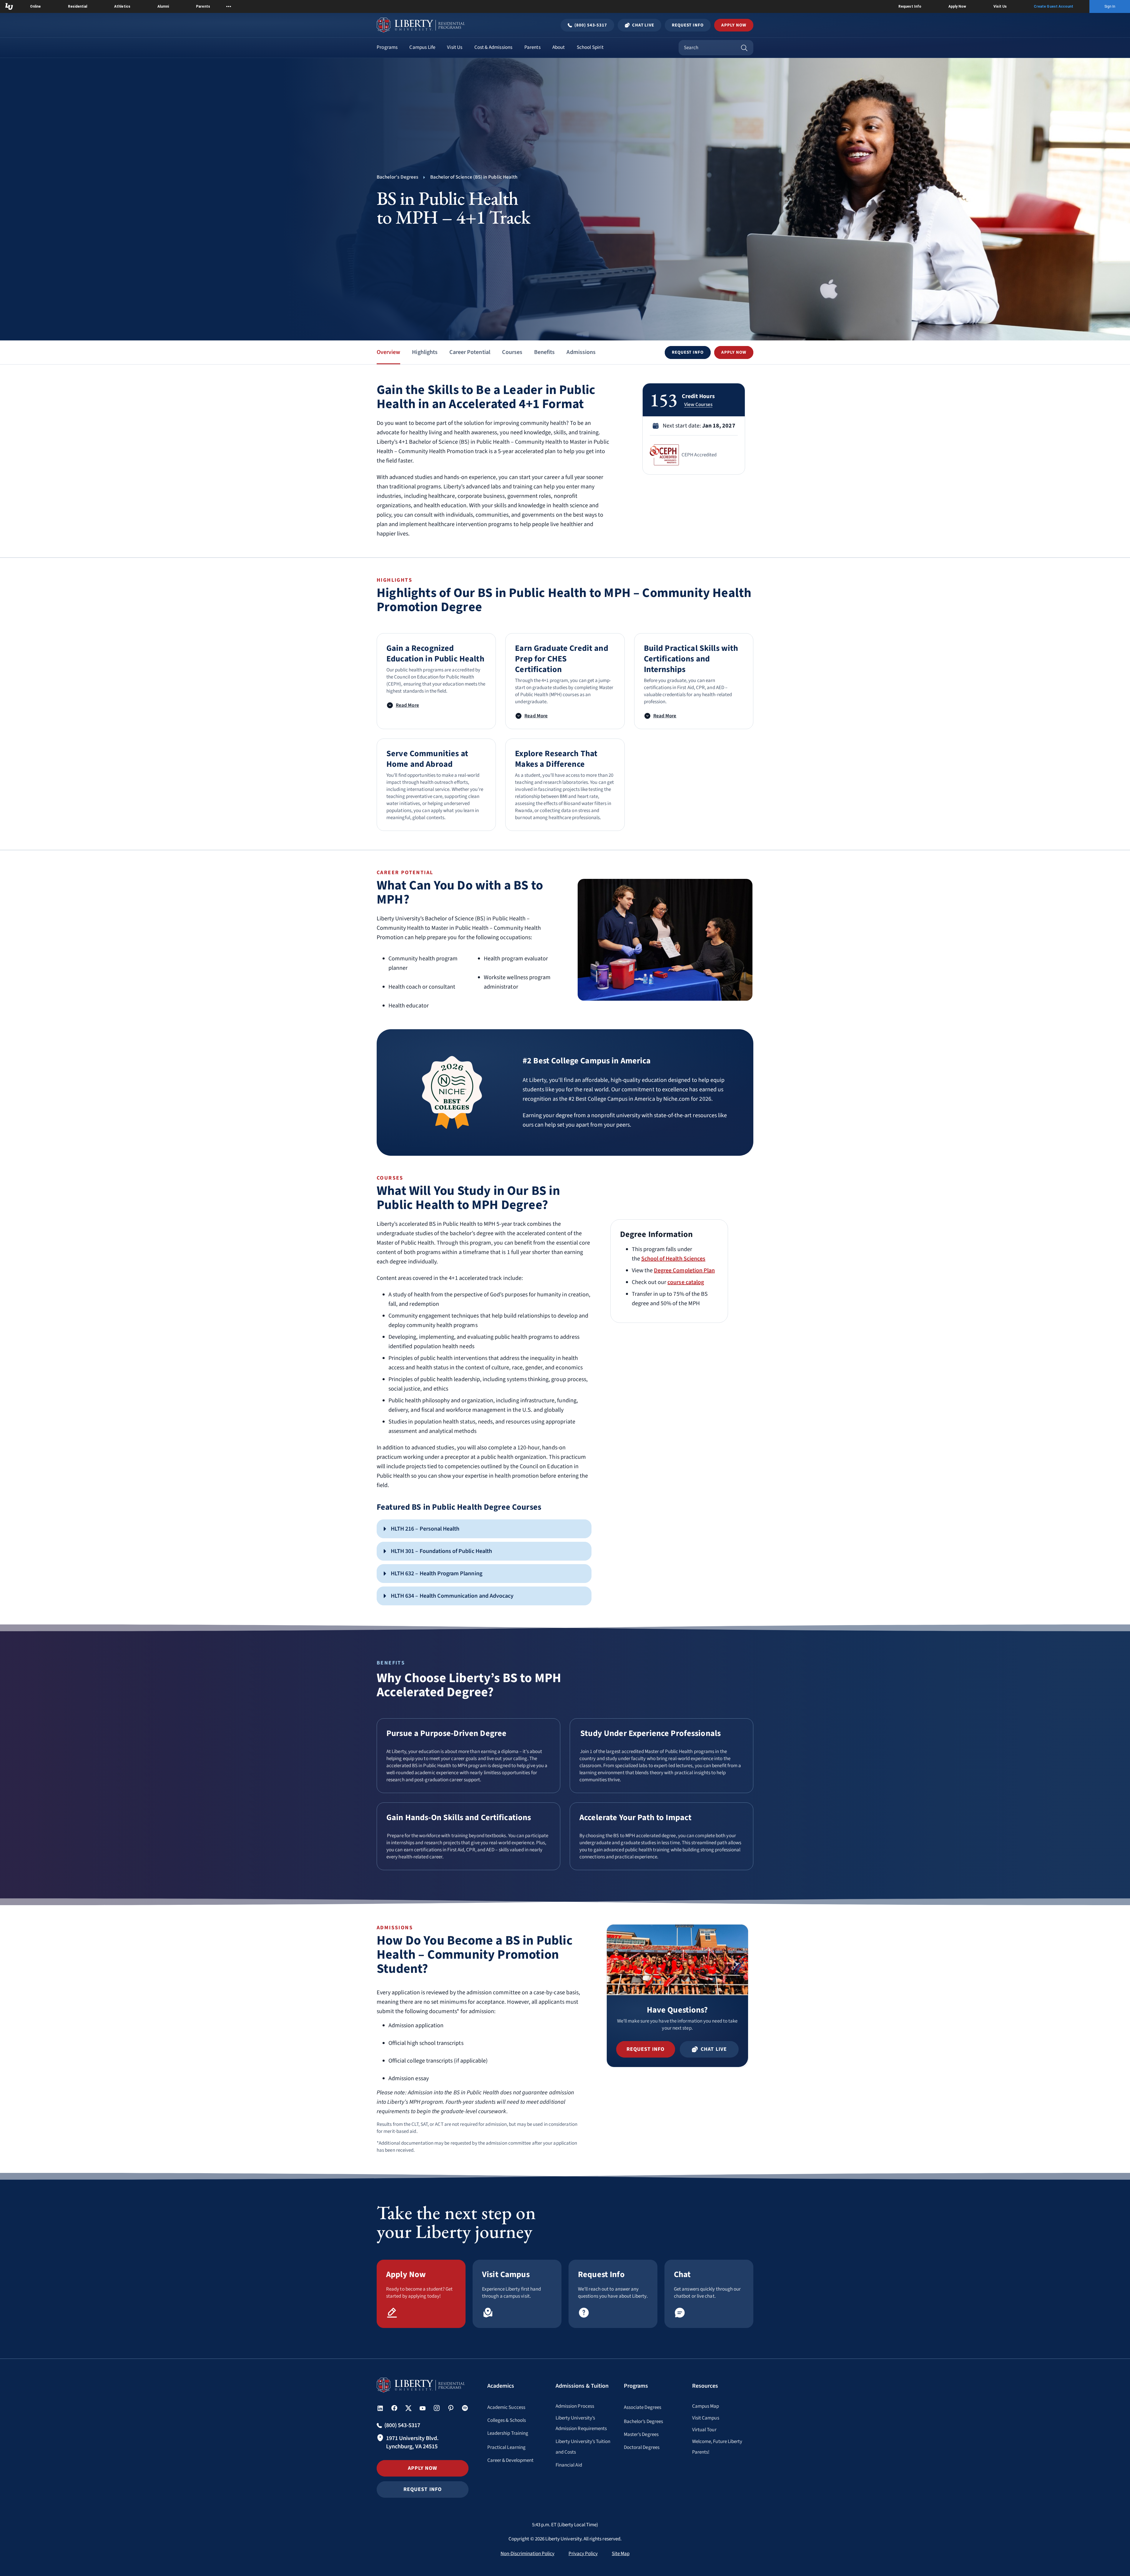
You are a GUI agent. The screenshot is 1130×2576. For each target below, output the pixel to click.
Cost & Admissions (493, 47)
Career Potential (470, 352)
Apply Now (957, 6)
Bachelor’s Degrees (643, 2422)
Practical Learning (506, 2447)
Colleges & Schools (507, 2420)
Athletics (122, 6)
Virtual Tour (704, 2430)
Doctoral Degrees (642, 2447)
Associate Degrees (643, 2407)
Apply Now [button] (734, 25)
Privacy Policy (583, 2554)
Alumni (163, 6)
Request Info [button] (423, 2489)
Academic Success (506, 2407)
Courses (512, 352)
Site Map (621, 2554)
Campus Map (706, 2406)
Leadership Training (508, 2433)
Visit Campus (706, 2418)
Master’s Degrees (641, 2434)
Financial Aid (569, 2465)
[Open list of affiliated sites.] (229, 6)
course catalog (686, 1282)
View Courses (698, 405)
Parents (203, 6)
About (559, 47)
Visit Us (1000, 6)
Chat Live (643, 25)
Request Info (910, 6)
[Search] (744, 48)
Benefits (544, 352)
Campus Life (422, 47)
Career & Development (510, 2460)
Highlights (425, 352)
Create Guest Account (1053, 6)
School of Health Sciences (673, 1259)
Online (35, 6)
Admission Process (575, 2406)
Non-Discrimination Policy (527, 2554)
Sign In (1110, 6)
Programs (387, 47)
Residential (78, 6)
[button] (688, 352)
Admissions (581, 352)
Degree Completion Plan (684, 1270)
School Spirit (590, 47)
